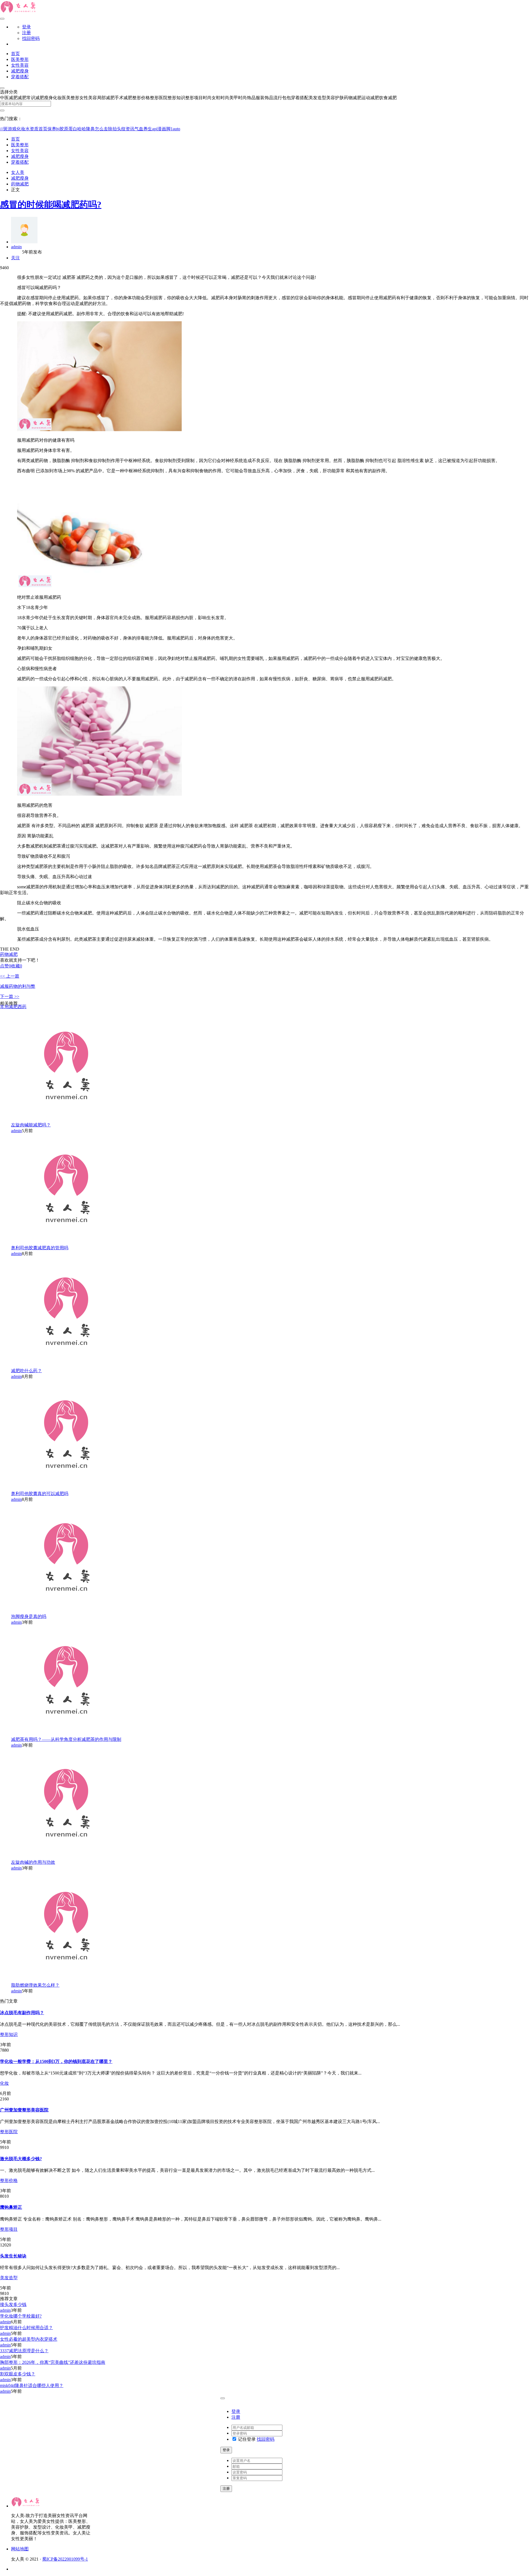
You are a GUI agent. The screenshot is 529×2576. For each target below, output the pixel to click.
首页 (15, 54)
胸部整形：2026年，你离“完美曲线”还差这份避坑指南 (53, 2362)
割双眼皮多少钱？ (18, 2374)
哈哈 (82, 129)
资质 (34, 129)
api (155, 129)
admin (16, 247)
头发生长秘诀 (13, 2256)
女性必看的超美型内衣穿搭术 (29, 2339)
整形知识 (9, 2034)
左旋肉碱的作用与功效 (33, 1862)
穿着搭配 (20, 77)
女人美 (18, 172)
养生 (148, 129)
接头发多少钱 (13, 2304)
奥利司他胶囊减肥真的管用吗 (40, 1248)
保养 (52, 129)
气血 (139, 129)
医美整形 (20, 59)
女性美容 (20, 65)
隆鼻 (90, 129)
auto (176, 129)
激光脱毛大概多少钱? (21, 2159)
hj (58, 129)
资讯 (130, 129)
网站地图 (20, 2549)
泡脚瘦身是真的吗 (29, 1616)
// (2, 129)
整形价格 (9, 2180)
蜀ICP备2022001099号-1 (65, 2559)
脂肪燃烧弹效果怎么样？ (35, 1985)
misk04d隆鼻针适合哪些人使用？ (32, 2385)
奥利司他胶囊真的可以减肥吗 (40, 1494)
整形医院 (9, 2132)
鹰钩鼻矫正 (11, 2207)
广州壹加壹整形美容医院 (24, 2110)
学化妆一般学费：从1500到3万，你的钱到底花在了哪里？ (56, 2061)
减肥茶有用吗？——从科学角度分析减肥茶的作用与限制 (66, 1739)
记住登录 (246, 2439)
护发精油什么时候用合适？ (26, 2328)
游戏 (12, 129)
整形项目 (9, 2229)
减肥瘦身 (20, 71)
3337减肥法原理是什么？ (24, 2351)
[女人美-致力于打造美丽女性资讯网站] (19, 12)
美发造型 (9, 2278)
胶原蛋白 (68, 129)
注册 (26, 33)
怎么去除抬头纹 (110, 129)
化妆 (4, 2083)
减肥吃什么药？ (26, 1371)
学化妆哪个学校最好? (21, 2316)
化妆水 (23, 129)
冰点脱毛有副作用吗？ (22, 2013)
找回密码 (31, 38)
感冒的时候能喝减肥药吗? (51, 204)
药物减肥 (20, 184)
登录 (26, 27)
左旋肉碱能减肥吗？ (31, 1125)
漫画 (162, 129)
